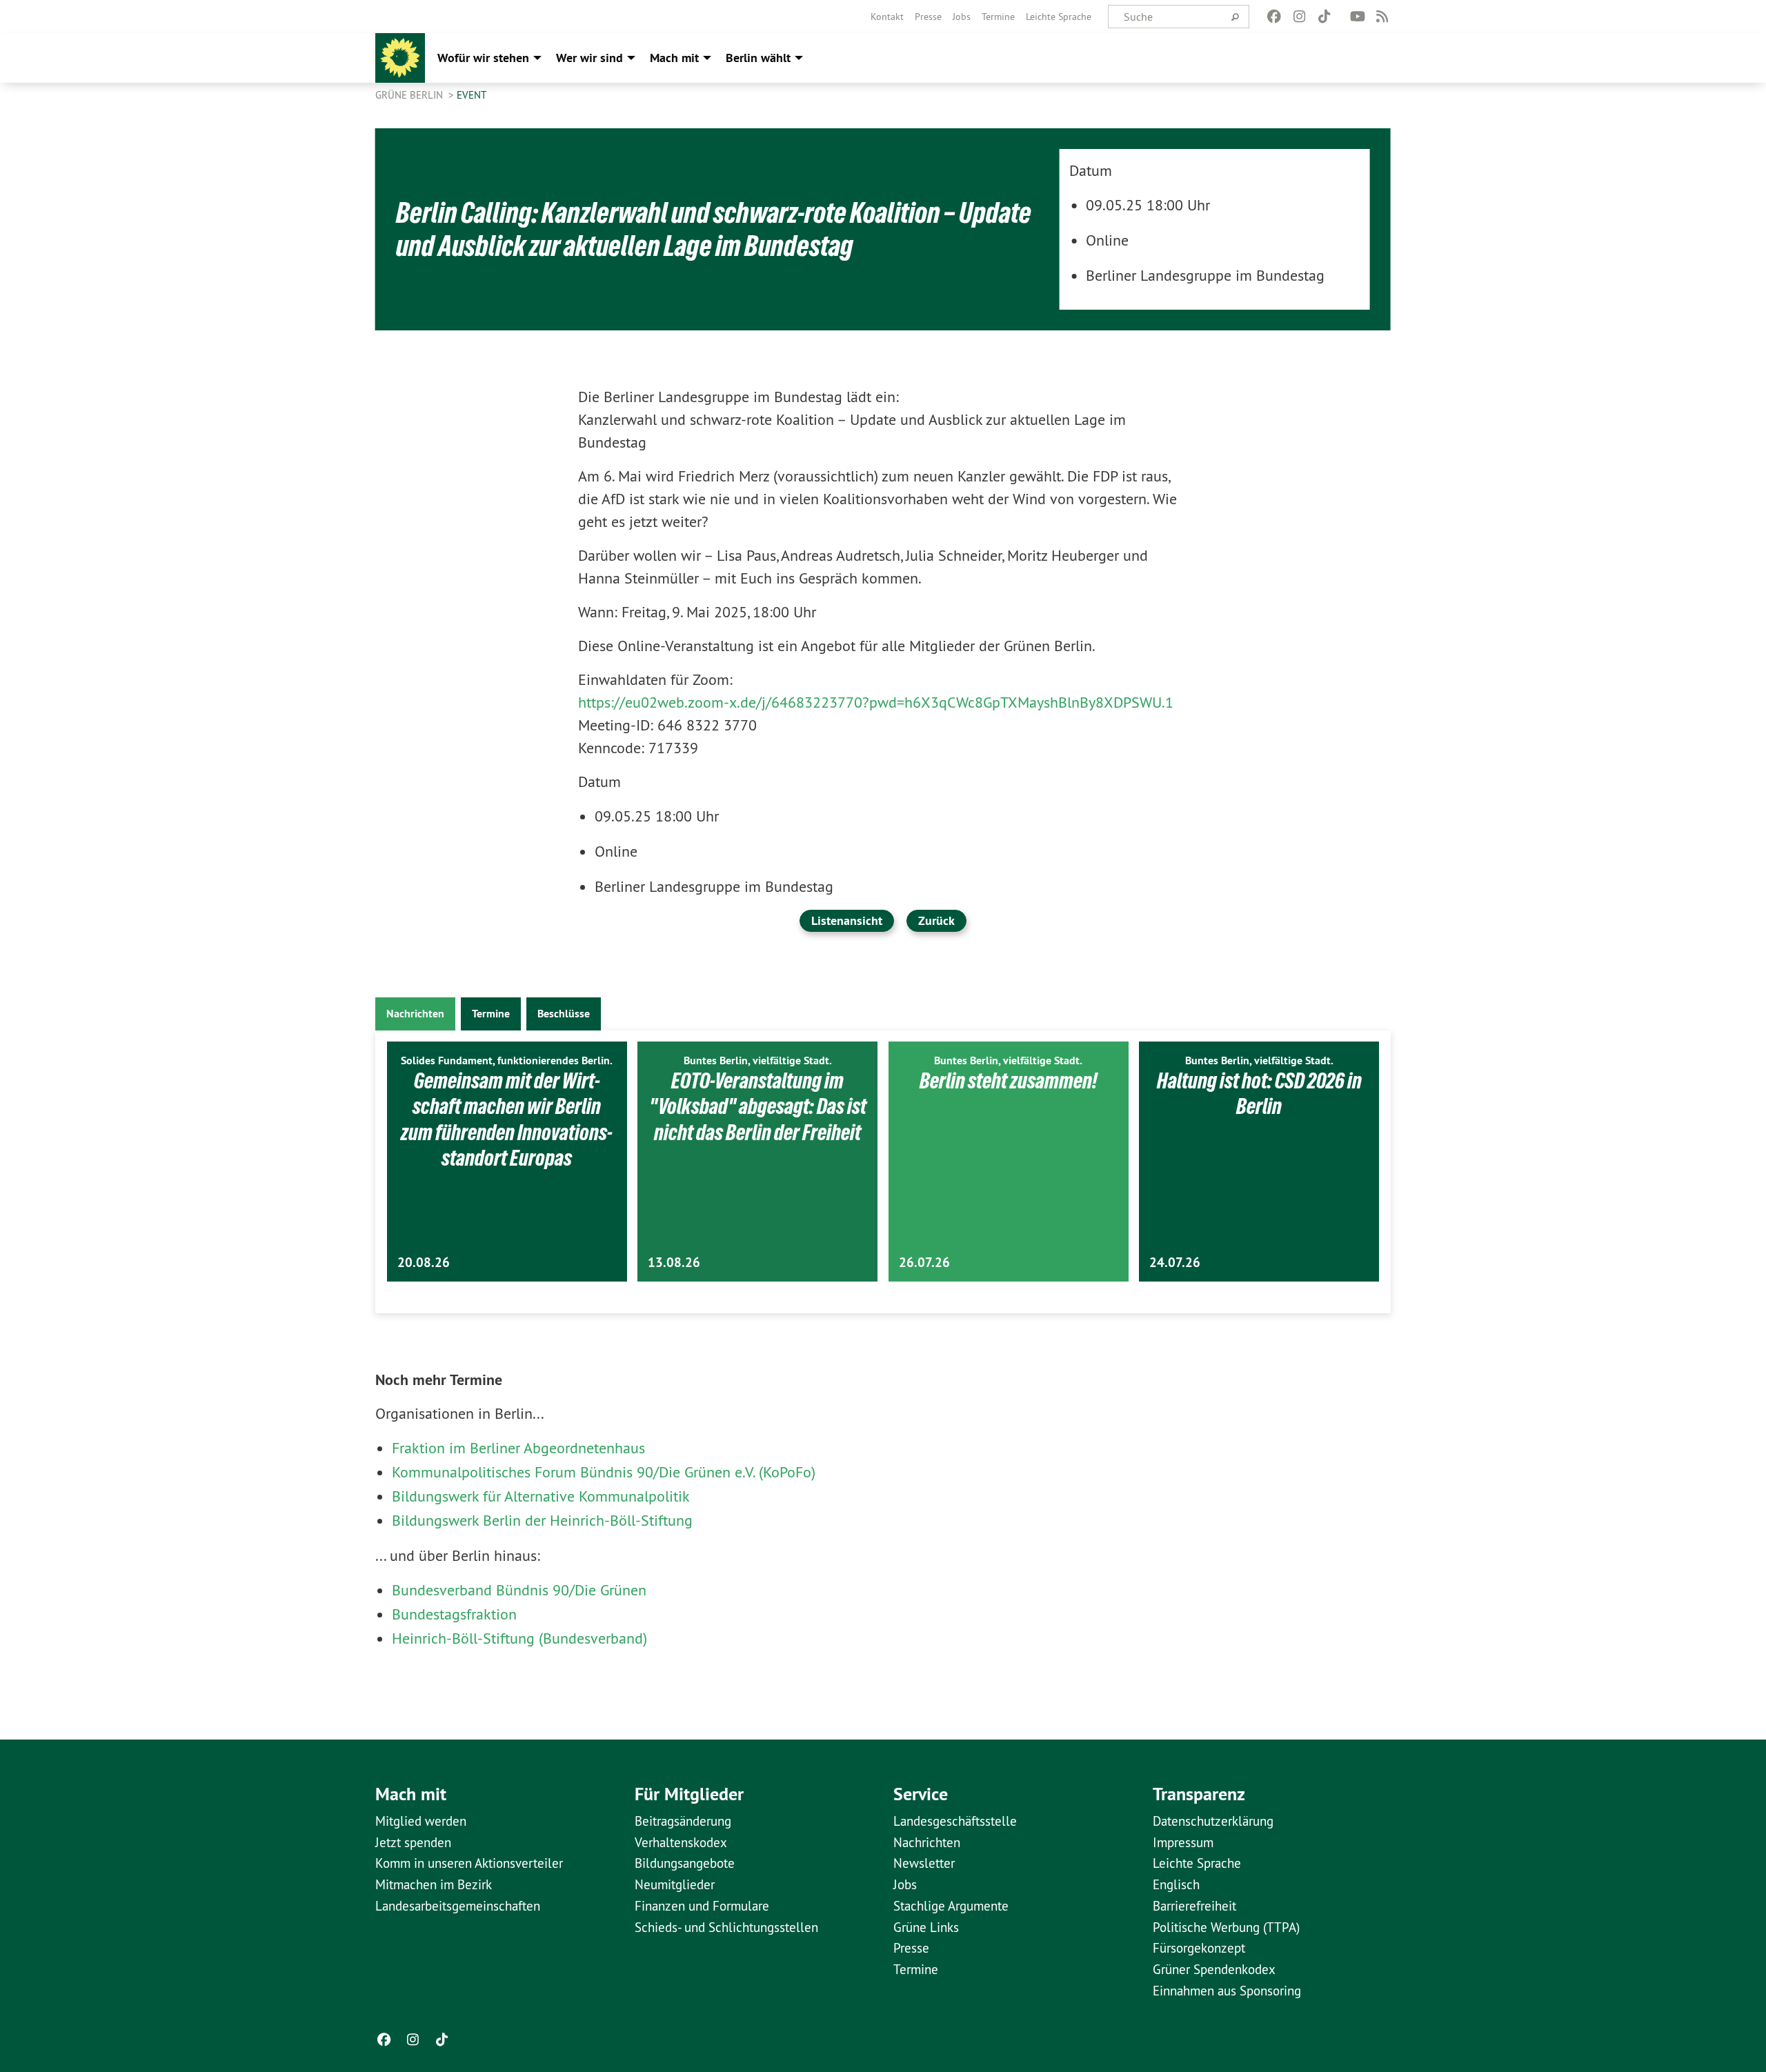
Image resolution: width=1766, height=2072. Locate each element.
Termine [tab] (491, 1014)
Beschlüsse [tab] (564, 1014)
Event (472, 95)
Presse (928, 17)
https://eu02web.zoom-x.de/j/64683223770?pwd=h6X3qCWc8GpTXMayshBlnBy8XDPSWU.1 (876, 702)
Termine (998, 17)
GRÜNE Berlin (410, 95)
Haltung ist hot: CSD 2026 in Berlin (1259, 1094)
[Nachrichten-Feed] (1383, 17)
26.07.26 (924, 1263)
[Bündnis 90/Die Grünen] (400, 58)
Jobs (962, 17)
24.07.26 (1175, 1263)
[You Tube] (1357, 17)
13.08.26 (674, 1263)
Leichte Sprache (1059, 17)
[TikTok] (1324, 17)
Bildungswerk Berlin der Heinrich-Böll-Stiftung (542, 1520)
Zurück (936, 920)
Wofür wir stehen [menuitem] (483, 58)
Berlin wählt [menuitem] (758, 58)
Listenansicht (847, 920)
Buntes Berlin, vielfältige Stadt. (758, 1060)
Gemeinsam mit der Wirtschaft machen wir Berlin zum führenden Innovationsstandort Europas (507, 1120)
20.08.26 (424, 1263)
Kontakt (887, 17)
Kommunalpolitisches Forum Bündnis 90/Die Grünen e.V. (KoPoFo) (604, 1472)
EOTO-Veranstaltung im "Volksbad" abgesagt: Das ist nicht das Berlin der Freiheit (758, 1107)
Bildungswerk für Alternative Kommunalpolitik (541, 1496)
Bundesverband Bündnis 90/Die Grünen (519, 1590)
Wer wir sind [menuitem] (589, 58)
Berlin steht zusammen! (1009, 1081)
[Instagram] (1299, 17)
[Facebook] (1274, 17)
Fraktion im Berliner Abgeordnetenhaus (518, 1448)
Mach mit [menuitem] (674, 58)
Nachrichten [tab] (415, 1014)
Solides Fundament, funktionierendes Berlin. (507, 1060)
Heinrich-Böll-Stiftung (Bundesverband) (519, 1638)
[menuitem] (887, 17)
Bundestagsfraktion (454, 1614)
